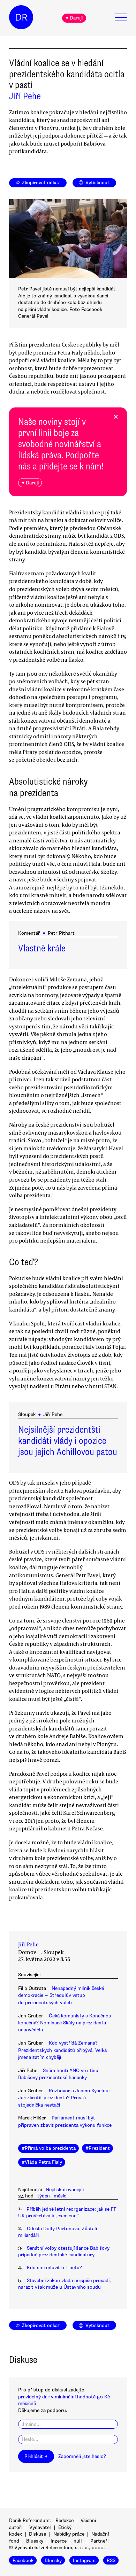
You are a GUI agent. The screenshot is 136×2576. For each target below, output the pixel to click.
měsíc (60, 2196)
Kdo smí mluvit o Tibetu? (54, 2268)
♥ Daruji (74, 18)
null (78, 2541)
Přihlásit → (36, 2456)
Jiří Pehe (25, 96)
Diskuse (37, 2534)
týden (44, 2196)
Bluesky (35, 2541)
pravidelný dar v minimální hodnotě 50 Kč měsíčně (64, 2400)
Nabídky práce (69, 2534)
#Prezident (98, 2148)
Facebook (23, 2561)
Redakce (65, 2520)
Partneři (99, 2541)
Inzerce (59, 2541)
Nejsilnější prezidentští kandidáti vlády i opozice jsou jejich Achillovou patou (68, 1441)
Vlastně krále (42, 948)
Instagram (84, 2561)
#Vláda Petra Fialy (42, 2162)
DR (21, 17)
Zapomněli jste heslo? (82, 2456)
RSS (111, 2561)
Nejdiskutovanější (65, 2190)
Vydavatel (40, 2527)
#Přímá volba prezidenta (49, 2148)
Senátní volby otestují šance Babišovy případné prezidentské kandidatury (64, 2251)
